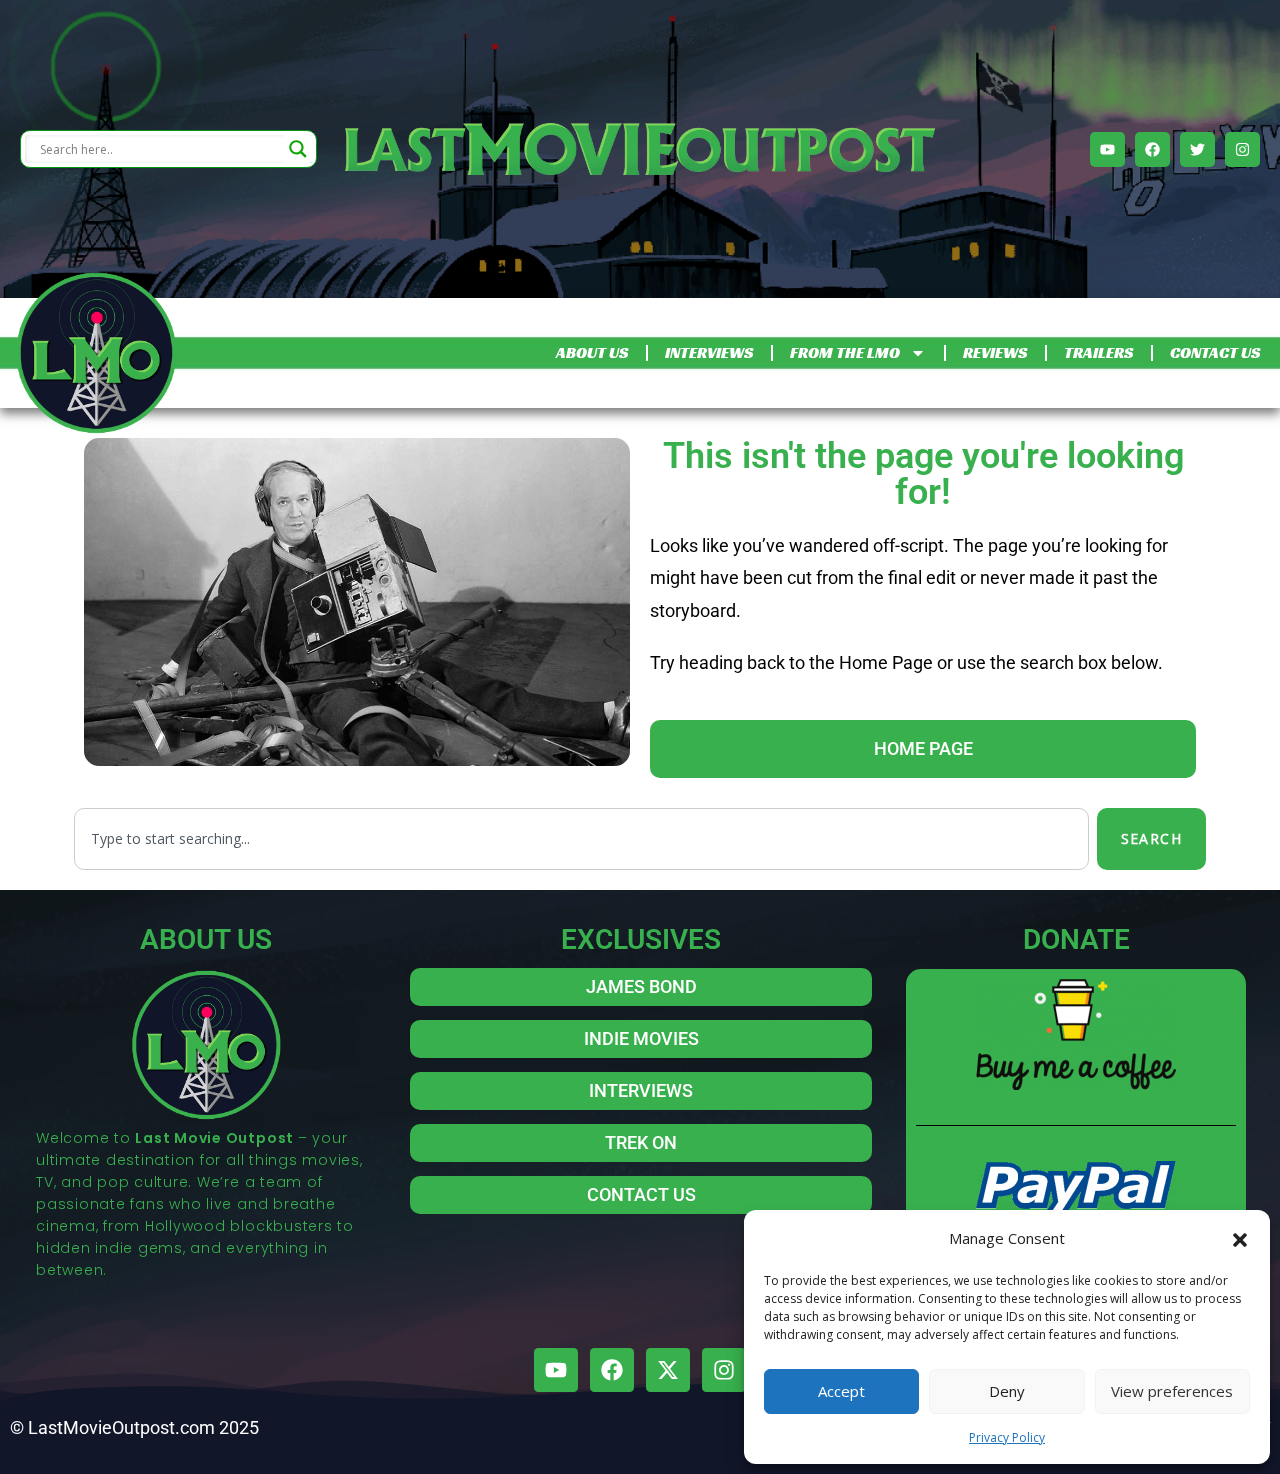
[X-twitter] (668, 1370)
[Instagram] (1242, 149)
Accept (841, 1391)
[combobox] (581, 839)
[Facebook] (1152, 149)
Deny (1007, 1391)
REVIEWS (995, 352)
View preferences (1172, 1391)
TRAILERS (1098, 352)
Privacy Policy (1007, 1437)
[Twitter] (1197, 149)
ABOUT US (592, 352)
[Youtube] (1107, 149)
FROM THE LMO (845, 352)
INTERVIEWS (709, 352)
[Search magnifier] (298, 149)
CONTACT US (1215, 352)
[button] (1240, 1238)
